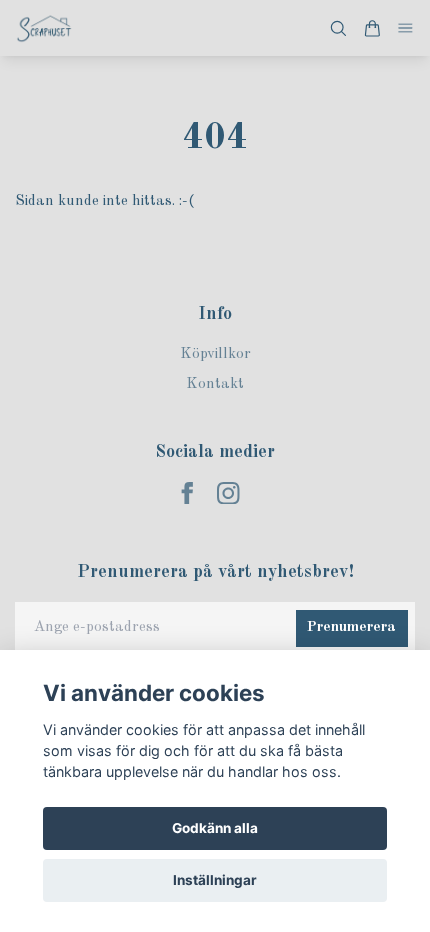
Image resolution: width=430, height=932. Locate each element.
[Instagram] (228, 493)
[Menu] (406, 28)
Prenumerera (351, 627)
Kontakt (215, 384)
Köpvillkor (215, 354)
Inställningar (215, 880)
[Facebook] (187, 493)
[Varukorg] (372, 28)
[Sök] (338, 28)
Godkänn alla (215, 828)
